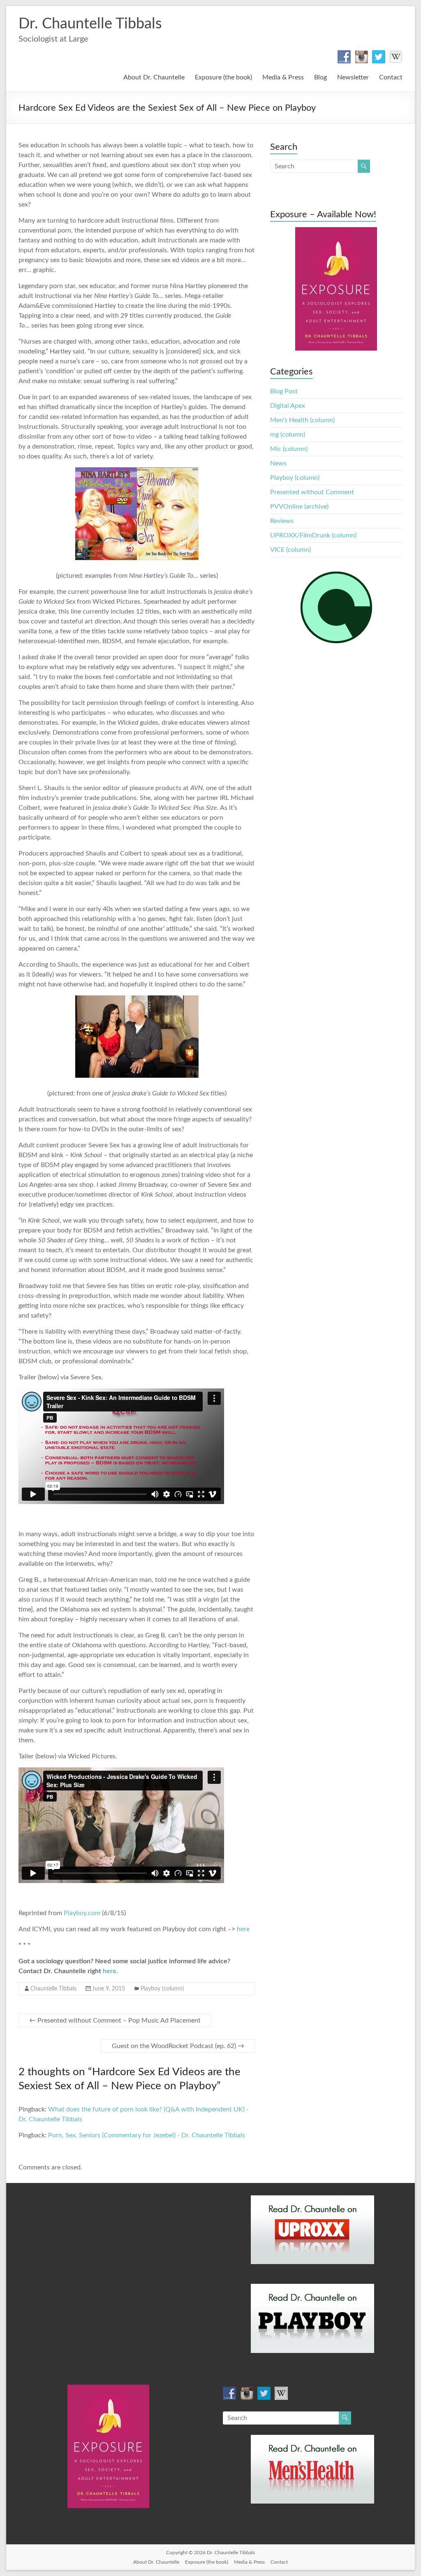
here (243, 1929)
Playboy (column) (162, 1989)
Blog (320, 77)
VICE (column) (290, 550)
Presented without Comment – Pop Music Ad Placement (115, 2020)
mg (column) (288, 435)
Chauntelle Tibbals (53, 1989)
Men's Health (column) (302, 420)
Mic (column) (289, 449)
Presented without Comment (312, 492)
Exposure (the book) (223, 77)
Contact (391, 77)
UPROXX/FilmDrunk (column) (313, 535)
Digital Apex (288, 406)
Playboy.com (82, 1913)
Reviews (282, 521)
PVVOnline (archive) (299, 507)
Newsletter (353, 77)
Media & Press (283, 77)
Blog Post (284, 391)
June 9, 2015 (109, 1989)
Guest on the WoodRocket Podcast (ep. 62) (178, 2046)
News (278, 463)
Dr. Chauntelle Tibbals (90, 24)
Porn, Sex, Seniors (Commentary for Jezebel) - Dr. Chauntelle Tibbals (147, 2135)
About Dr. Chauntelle (154, 77)
